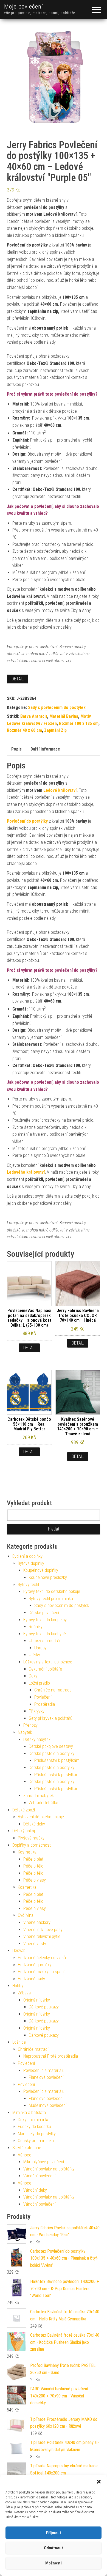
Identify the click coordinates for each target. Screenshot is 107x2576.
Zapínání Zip (55, 730)
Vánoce (25, 2155)
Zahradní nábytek (39, 1796)
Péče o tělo (33, 1866)
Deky (33, 1676)
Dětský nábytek (37, 1739)
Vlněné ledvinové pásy (43, 1930)
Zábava (24, 1993)
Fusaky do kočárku (34, 2127)
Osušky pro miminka (36, 2141)
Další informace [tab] (45, 749)
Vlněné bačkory (37, 1922)
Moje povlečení (24, 6)
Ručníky (36, 1627)
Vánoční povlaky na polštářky (49, 2169)
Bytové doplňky (31, 1563)
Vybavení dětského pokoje (41, 1817)
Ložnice (19, 2042)
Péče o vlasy (35, 1880)
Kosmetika (27, 1852)
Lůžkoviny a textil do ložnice (48, 1662)
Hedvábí (19, 1951)
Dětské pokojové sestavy (51, 1746)
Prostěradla (45, 1704)
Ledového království (26, 1172)
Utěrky (34, 1655)
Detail (18, 679)
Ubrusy (40, 1648)
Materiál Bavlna (64, 716)
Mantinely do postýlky (37, 2134)
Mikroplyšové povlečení (44, 2162)
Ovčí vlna (26, 1915)
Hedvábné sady (31, 1979)
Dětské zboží (24, 1810)
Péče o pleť (33, 1859)
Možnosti (54, 2563)
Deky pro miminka (34, 2120)
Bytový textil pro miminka (51, 1599)
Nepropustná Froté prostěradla (51, 2056)
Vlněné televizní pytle (42, 1936)
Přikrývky (37, 1711)
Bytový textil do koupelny (45, 1620)
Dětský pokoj (24, 1831)
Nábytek (25, 1732)
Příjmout (54, 2533)
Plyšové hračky (31, 1838)
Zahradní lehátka (43, 1803)
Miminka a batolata (29, 2113)
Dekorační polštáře (45, 1669)
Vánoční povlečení (39, 2176)
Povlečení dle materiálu (44, 2070)
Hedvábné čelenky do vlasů (42, 1958)
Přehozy (30, 1725)
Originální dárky (37, 2000)
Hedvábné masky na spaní (41, 1972)
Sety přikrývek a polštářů (51, 1718)
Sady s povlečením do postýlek (57, 707)
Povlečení (43, 1697)
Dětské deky (34, 1824)
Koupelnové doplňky (41, 1570)
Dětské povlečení (44, 1613)
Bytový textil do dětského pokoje (52, 1591)
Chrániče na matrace (53, 1690)
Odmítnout (54, 2548)
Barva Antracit (34, 716)
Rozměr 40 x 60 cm (24, 730)
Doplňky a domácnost (32, 1845)
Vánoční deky (35, 2190)
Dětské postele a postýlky (52, 1754)
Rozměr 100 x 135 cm (79, 723)
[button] (99, 2482)
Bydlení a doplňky (27, 1556)
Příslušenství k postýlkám (57, 1760)
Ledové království (60, 790)
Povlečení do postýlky (27, 821)
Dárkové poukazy (44, 2007)
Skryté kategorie (27, 2148)
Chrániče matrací (33, 2049)
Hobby (18, 1986)
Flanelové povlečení (46, 2077)
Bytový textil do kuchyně (45, 1634)
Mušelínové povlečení (48, 2105)
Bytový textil (28, 1585)
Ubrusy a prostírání (46, 1641)
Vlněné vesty (35, 1944)
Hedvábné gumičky (35, 1965)
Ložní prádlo (39, 1683)
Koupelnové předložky (48, 1577)
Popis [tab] (16, 749)
